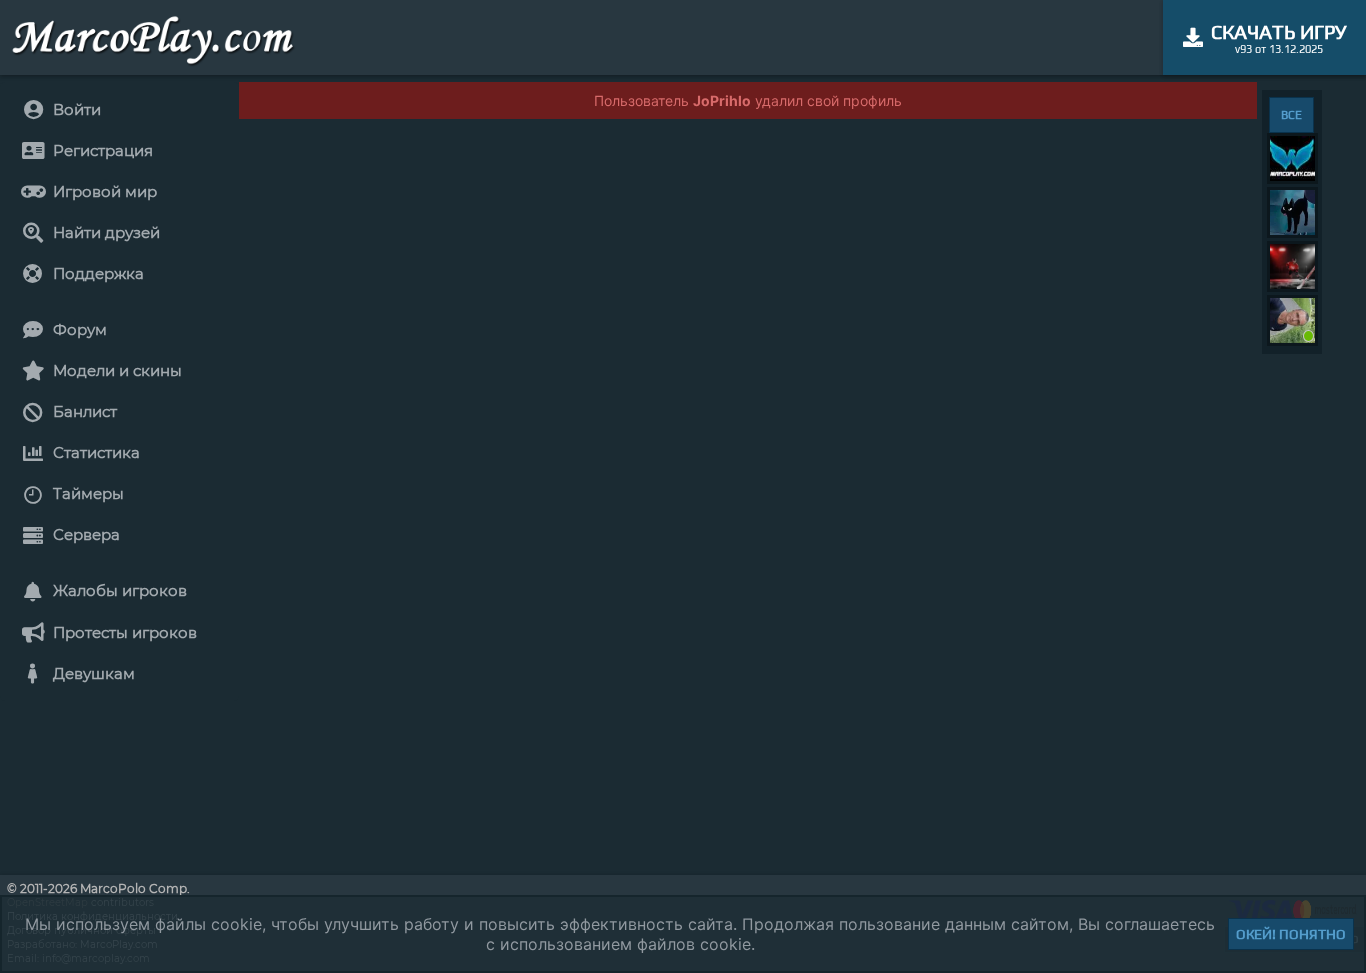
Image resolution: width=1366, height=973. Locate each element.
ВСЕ (1291, 115)
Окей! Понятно (1291, 934)
